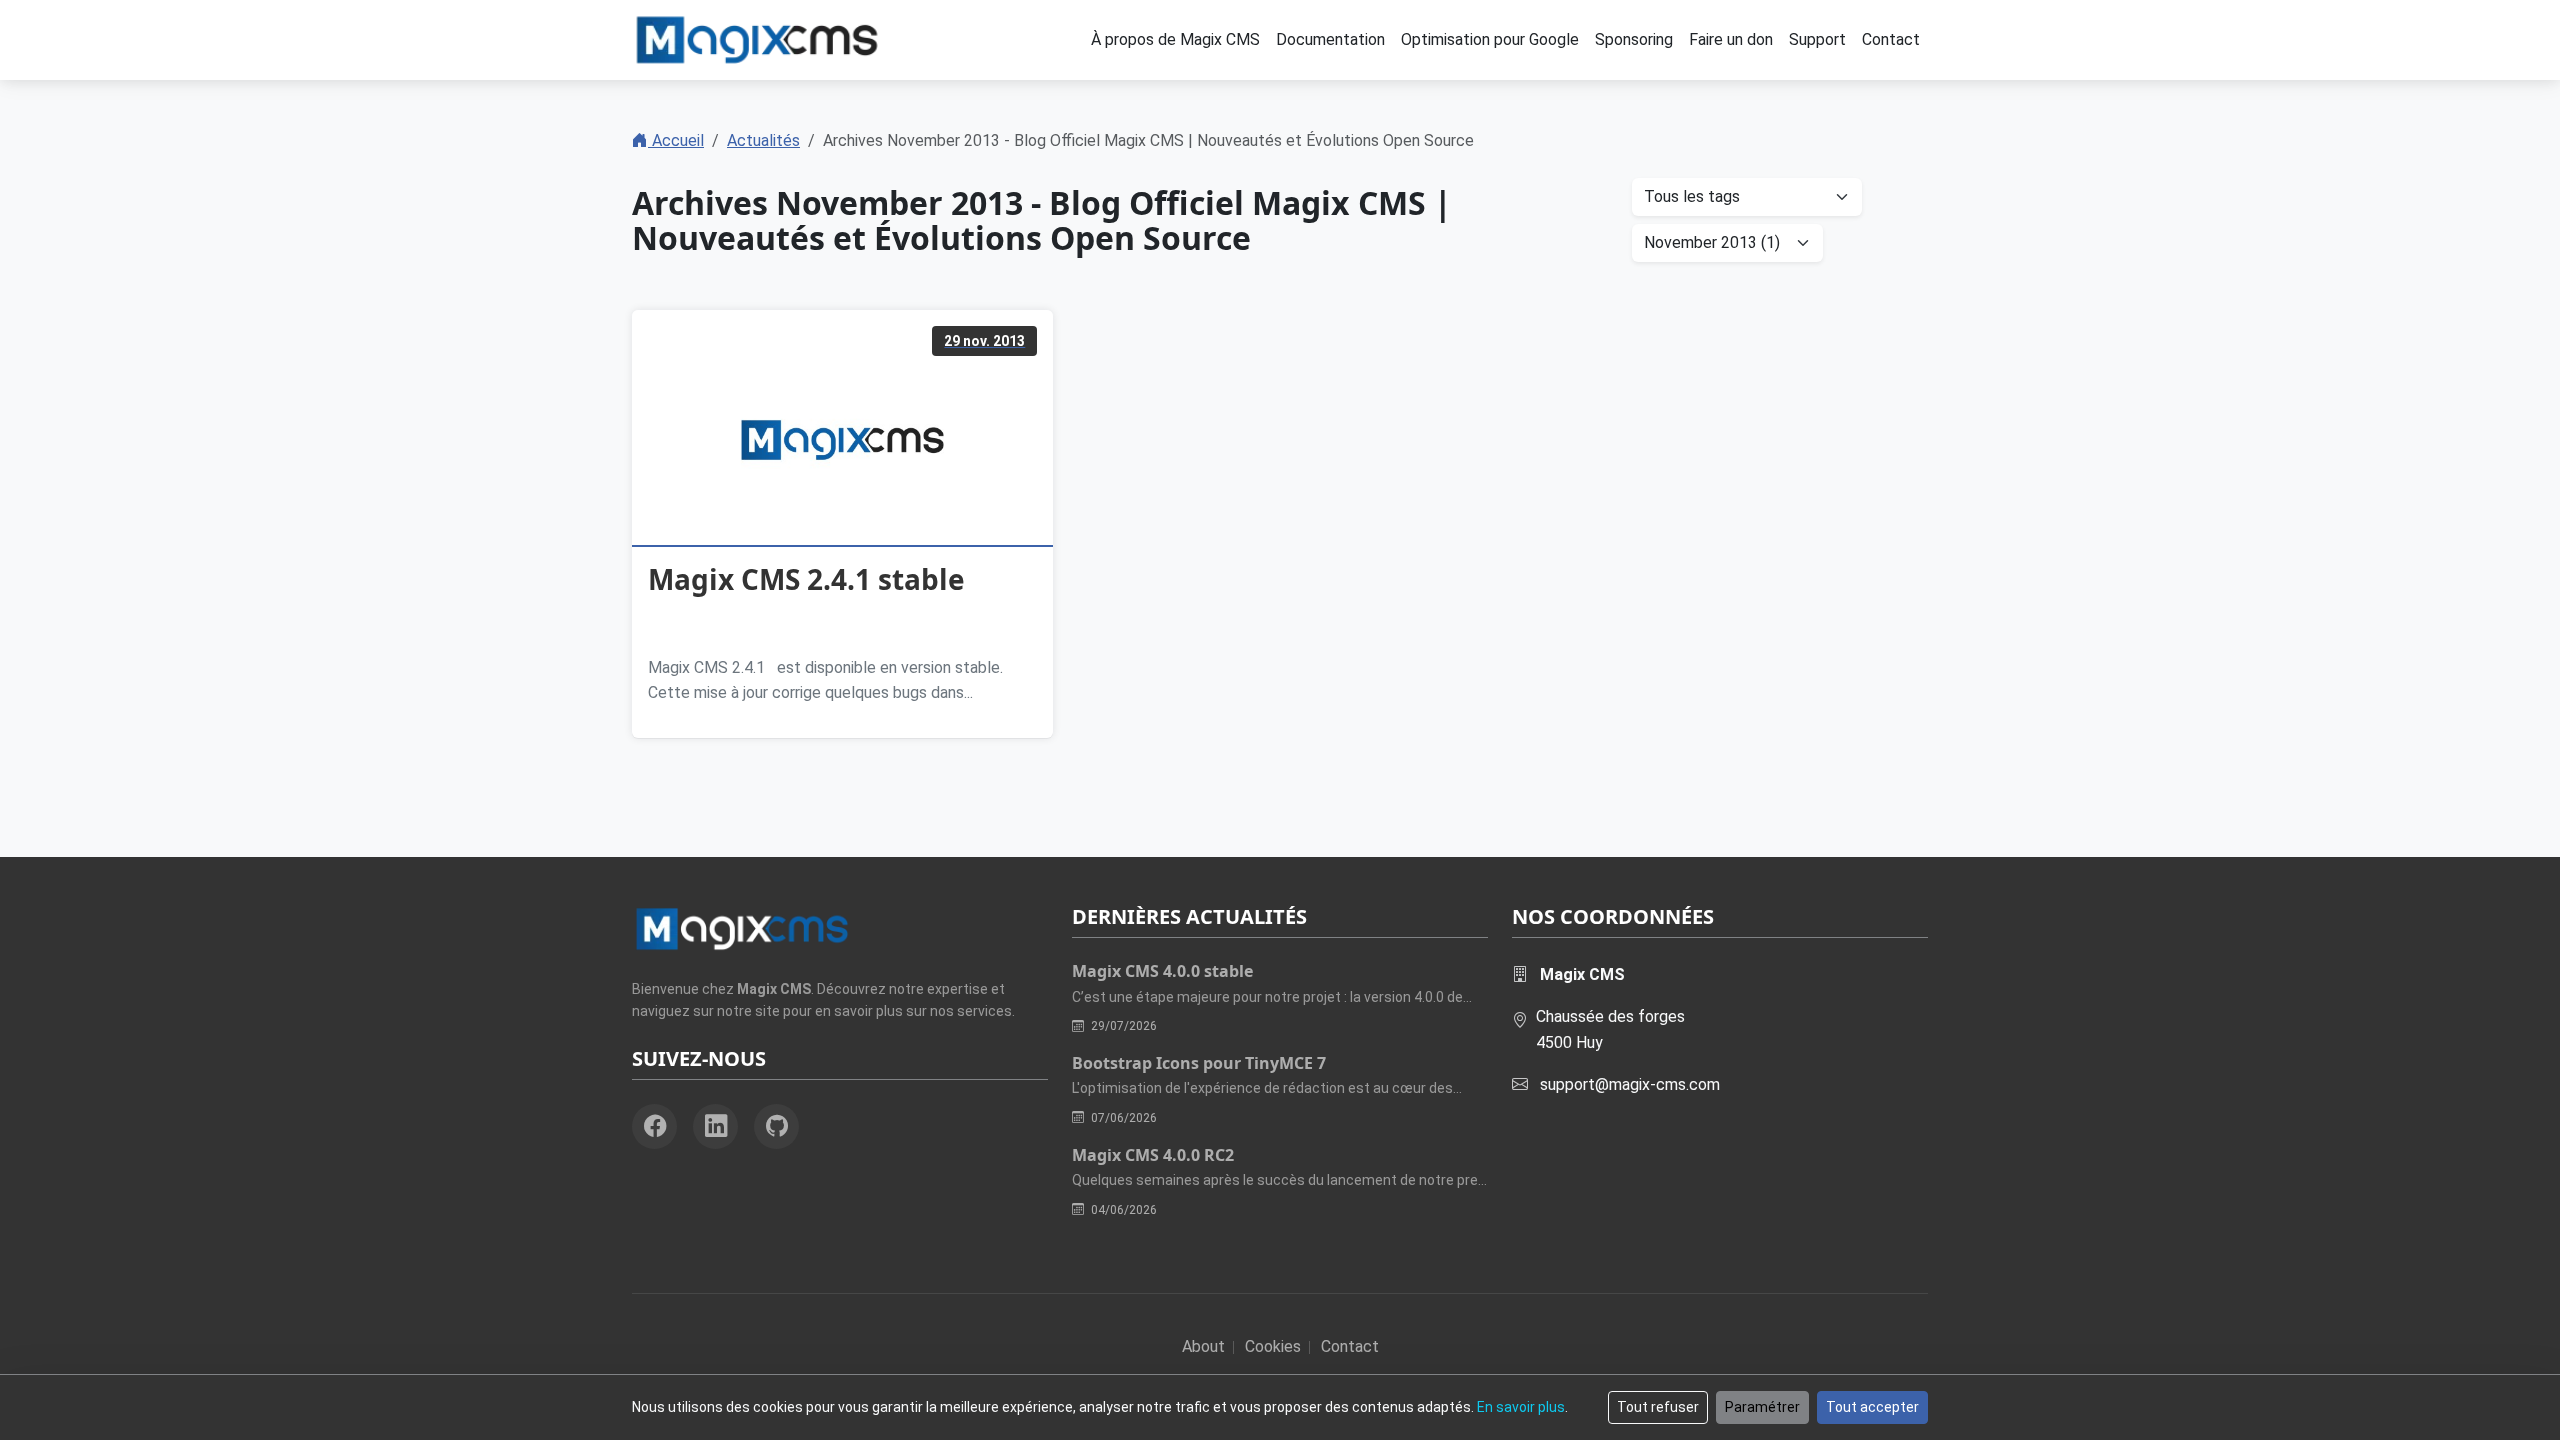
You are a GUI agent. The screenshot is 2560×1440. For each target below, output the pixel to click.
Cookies (1273, 1346)
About (1203, 1346)
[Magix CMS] (757, 40)
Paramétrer (1762, 1407)
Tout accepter (1872, 1407)
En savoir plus (1521, 1407)
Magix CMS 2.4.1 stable (806, 579)
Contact (1350, 1346)
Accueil (676, 140)
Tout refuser (1658, 1407)
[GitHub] (776, 1126)
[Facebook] (654, 1126)
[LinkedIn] (715, 1126)
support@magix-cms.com (1630, 1084)
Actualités (763, 140)
